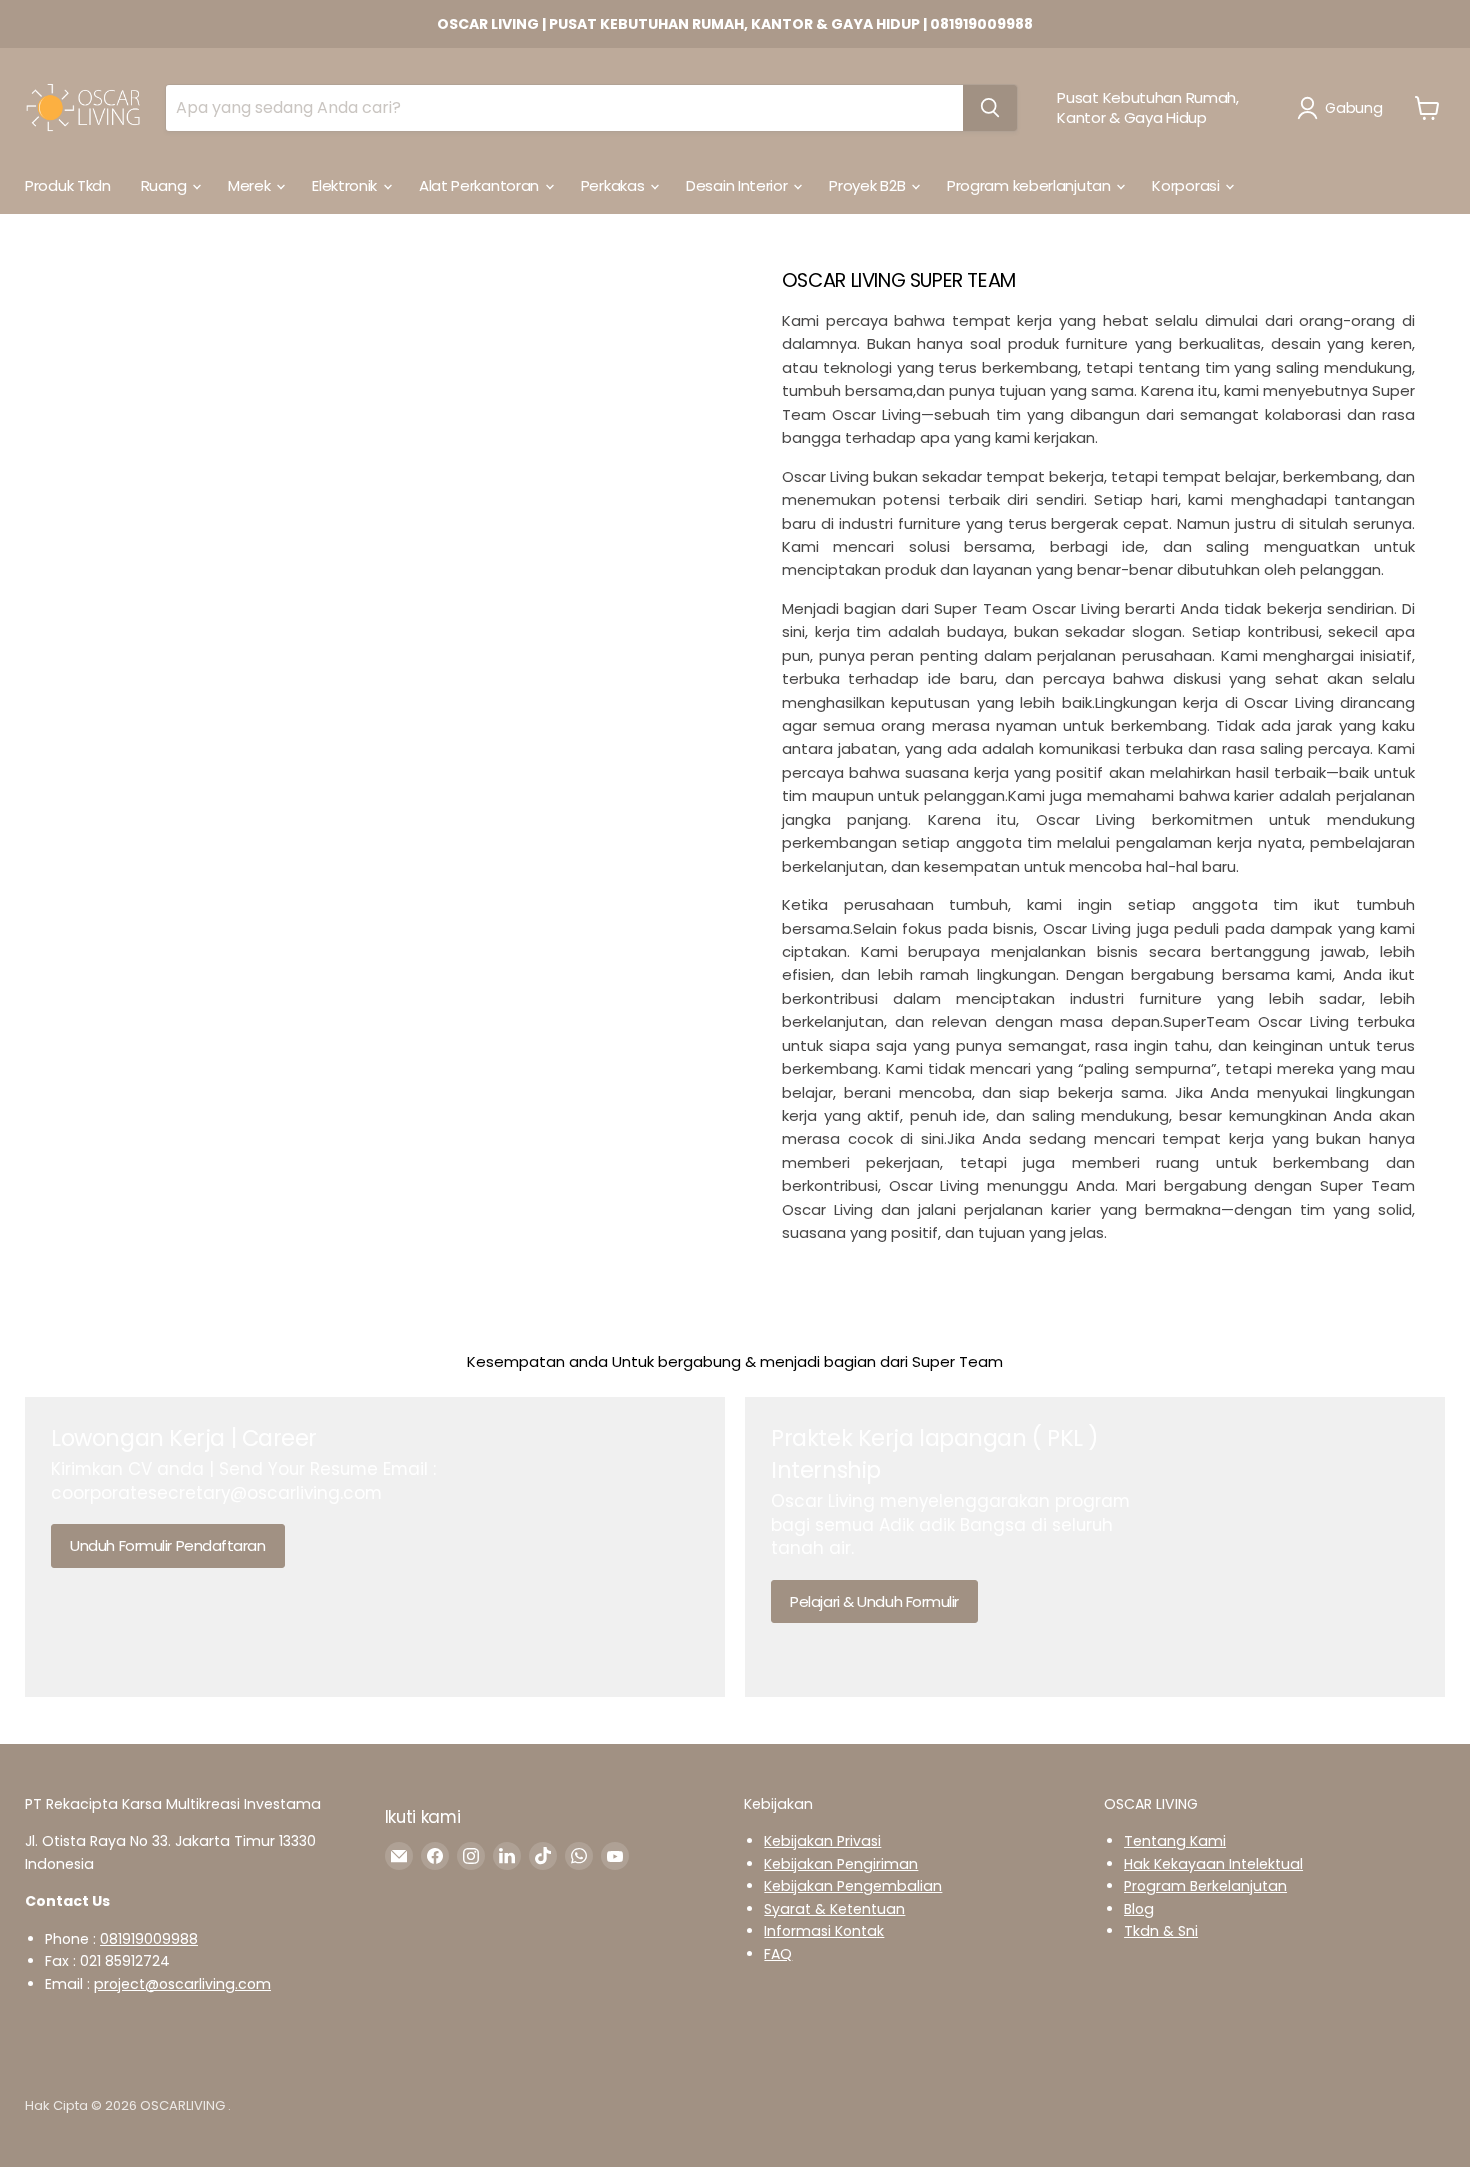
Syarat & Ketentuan (834, 1909)
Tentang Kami (1175, 1841)
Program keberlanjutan (1030, 185)
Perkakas (614, 185)
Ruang (165, 185)
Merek (251, 185)
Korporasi (1187, 185)
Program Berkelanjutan (1205, 1886)
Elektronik (346, 185)
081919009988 (149, 1939)
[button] (1343, 108)
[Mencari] (990, 108)
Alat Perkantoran (481, 185)
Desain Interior (738, 185)
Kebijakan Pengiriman (841, 1864)
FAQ (778, 1954)
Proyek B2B (869, 185)
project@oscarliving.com (182, 1984)
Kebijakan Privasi (822, 1841)
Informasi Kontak (824, 1931)
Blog (1139, 1909)
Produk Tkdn (68, 185)
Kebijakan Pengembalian (853, 1886)
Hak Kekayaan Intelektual (1213, 1864)
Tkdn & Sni (1161, 1931)
